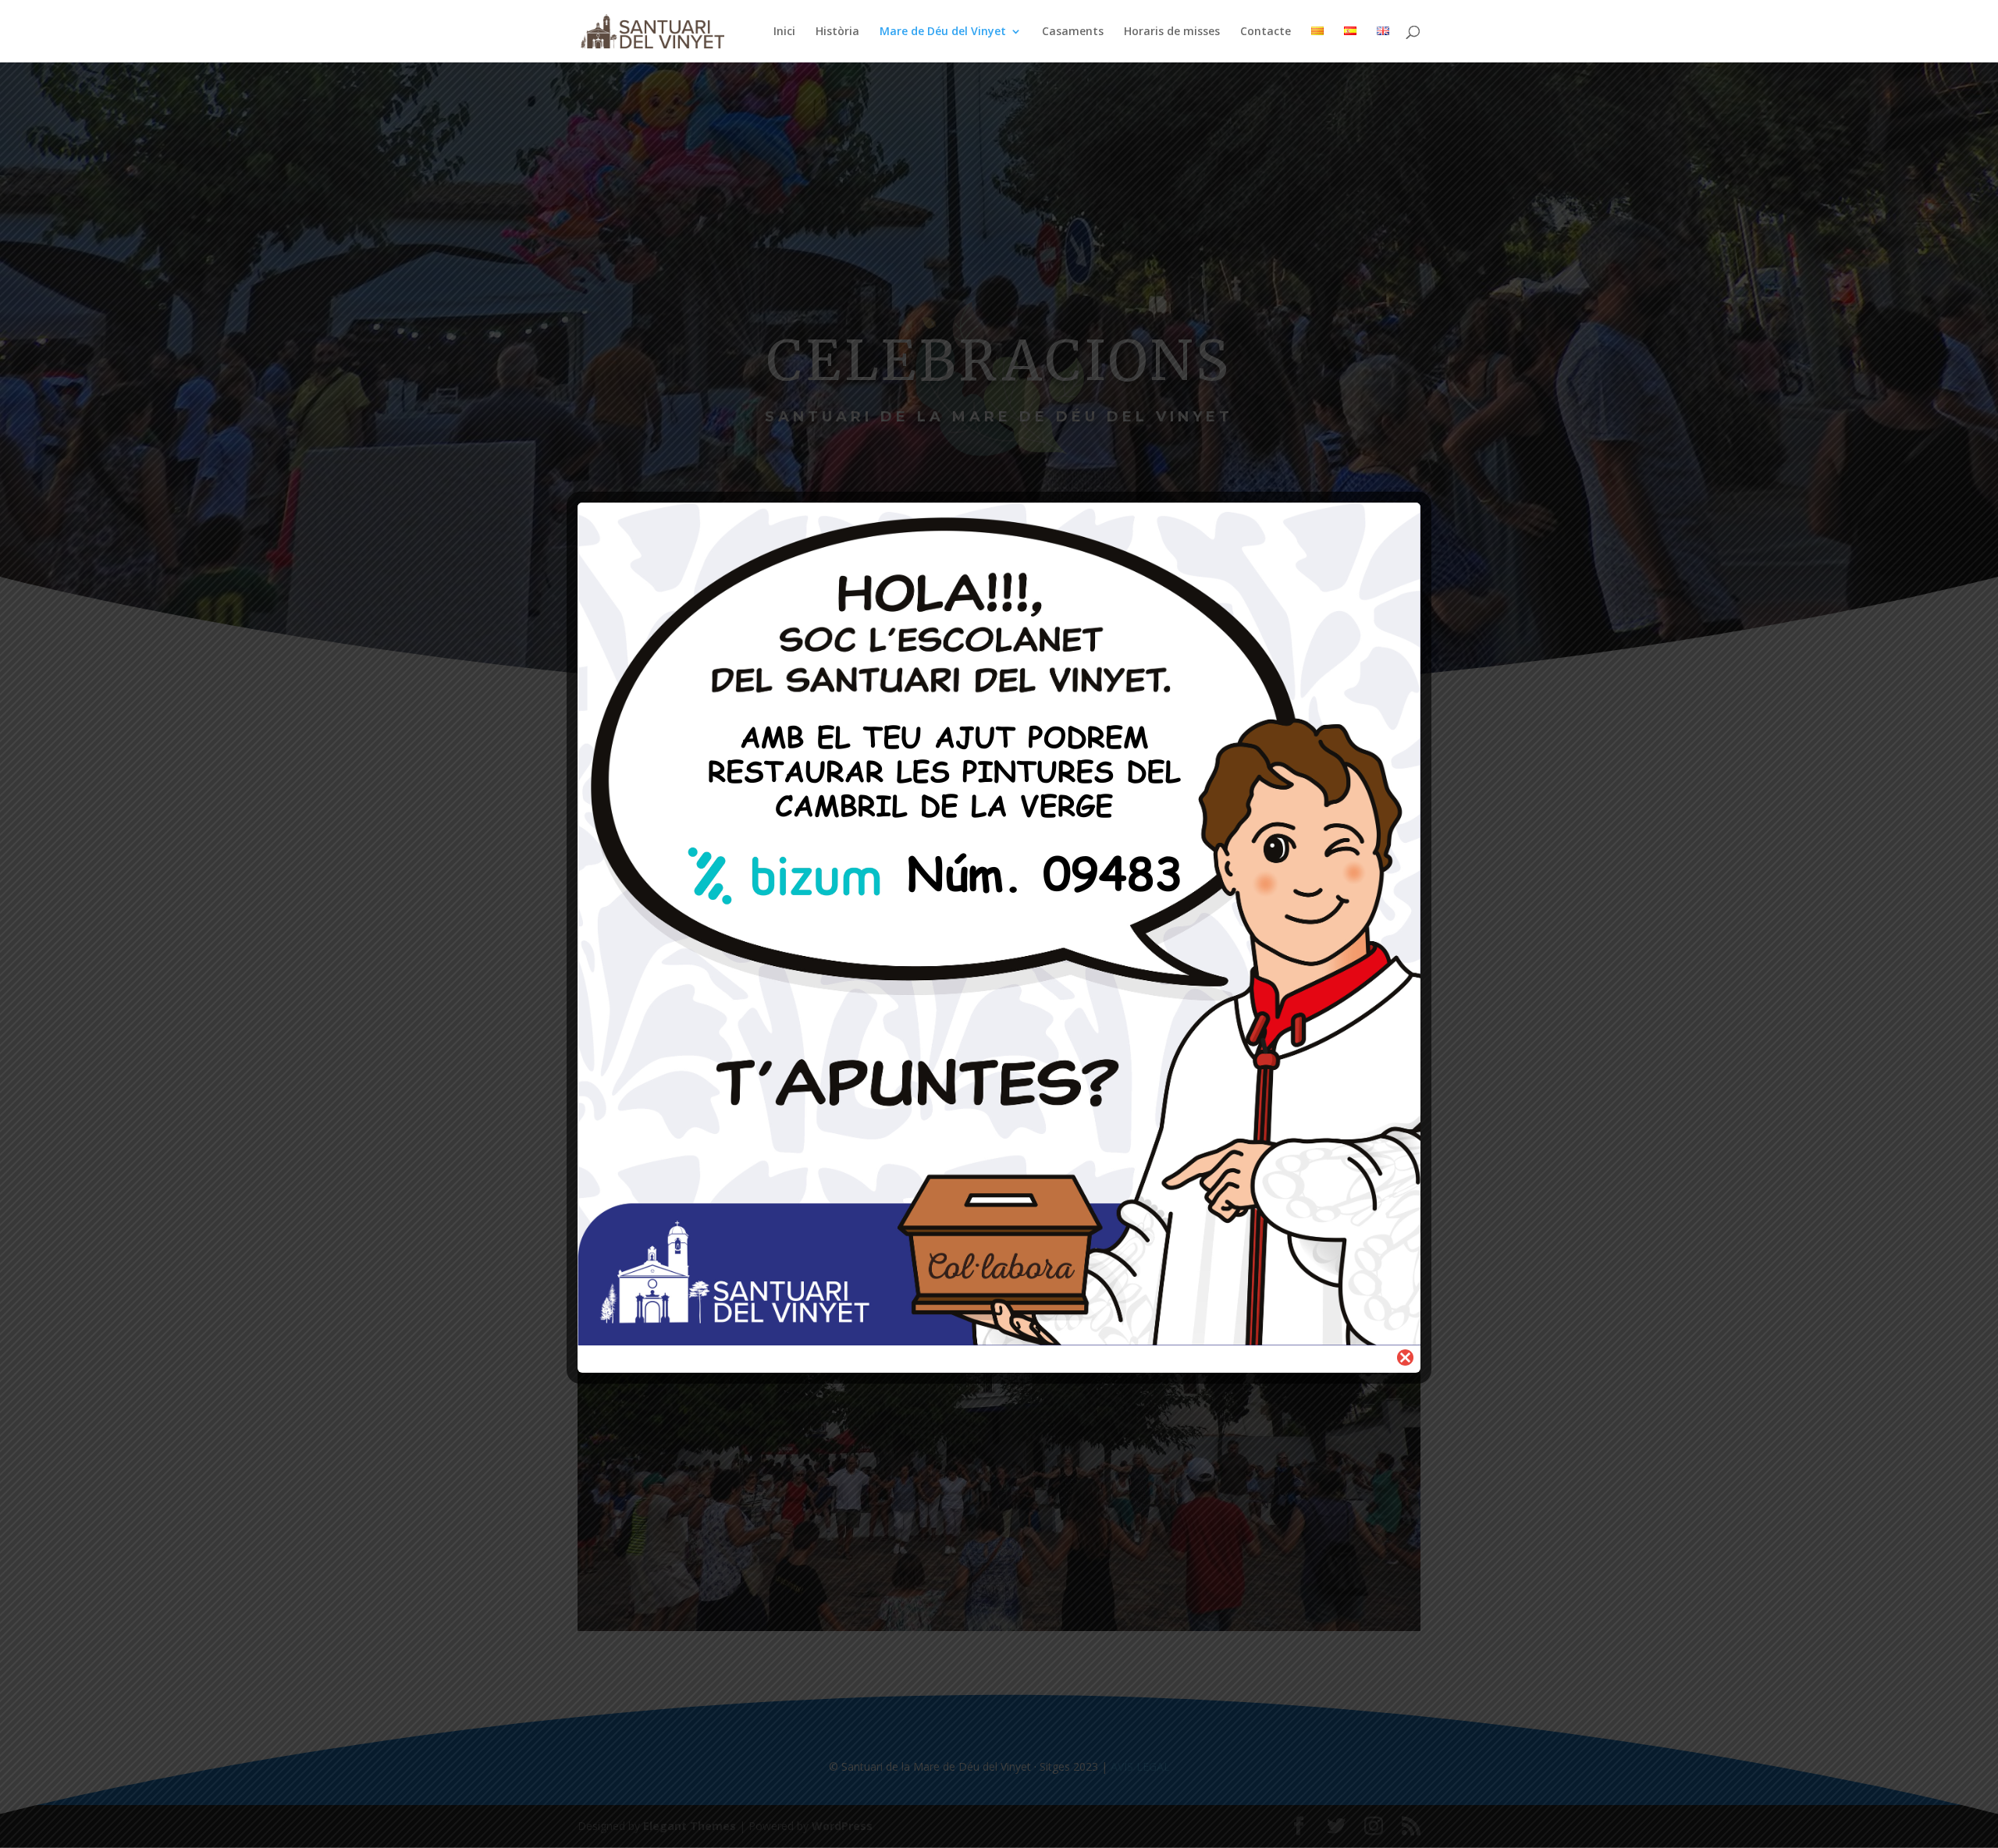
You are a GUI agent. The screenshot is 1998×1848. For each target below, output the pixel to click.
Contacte (1266, 32)
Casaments (1073, 32)
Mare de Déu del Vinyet (943, 32)
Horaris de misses (1172, 32)
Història (837, 32)
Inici (784, 32)
